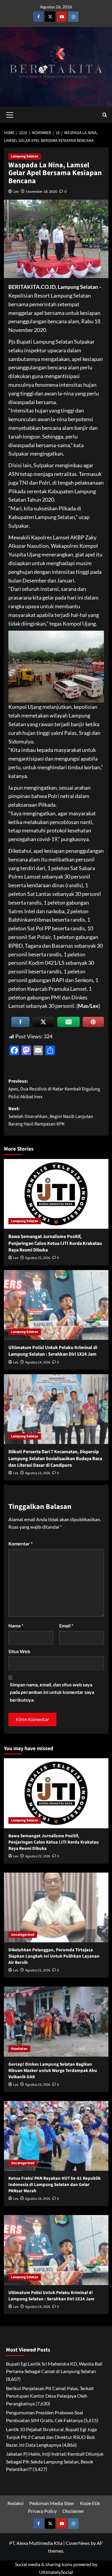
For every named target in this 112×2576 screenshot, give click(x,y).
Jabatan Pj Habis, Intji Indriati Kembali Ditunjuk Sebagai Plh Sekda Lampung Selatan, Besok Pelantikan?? (55, 2461)
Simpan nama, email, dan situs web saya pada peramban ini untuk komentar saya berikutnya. (52, 1692)
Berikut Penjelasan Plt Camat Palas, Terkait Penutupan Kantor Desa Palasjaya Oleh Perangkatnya (50, 2396)
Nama (16, 1625)
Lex (16, 191)
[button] (10, 114)
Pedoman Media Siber (52, 2503)
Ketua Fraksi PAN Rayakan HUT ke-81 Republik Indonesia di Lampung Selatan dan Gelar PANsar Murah (55, 2185)
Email (66, 1625)
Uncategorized (23, 1935)
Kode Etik (90, 2503)
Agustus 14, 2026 (38, 1362)
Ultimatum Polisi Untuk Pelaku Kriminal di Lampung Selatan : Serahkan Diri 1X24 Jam (53, 1351)
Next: (51, 1116)
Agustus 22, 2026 (38, 1258)
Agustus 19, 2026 (38, 2085)
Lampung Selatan (25, 156)
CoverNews (78, 2543)
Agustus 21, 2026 (38, 1970)
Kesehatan (19, 2049)
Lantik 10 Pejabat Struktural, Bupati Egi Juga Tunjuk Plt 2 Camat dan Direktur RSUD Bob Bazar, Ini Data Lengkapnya (51, 2437)
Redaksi (16, 2503)
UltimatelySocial (56, 2572)
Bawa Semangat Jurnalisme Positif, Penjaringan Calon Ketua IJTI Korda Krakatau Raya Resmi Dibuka (55, 1243)
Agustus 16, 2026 (38, 2199)
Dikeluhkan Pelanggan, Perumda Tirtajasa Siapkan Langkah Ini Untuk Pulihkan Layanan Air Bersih (54, 1956)
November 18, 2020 (42, 191)
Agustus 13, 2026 (38, 1473)
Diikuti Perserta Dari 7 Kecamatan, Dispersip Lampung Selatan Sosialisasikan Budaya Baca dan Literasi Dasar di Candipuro (55, 1458)
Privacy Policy (42, 2511)
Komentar (20, 1543)
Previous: (54, 1089)
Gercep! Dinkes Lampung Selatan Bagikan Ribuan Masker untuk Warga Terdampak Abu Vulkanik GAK (53, 2071)
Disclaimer (73, 2511)
